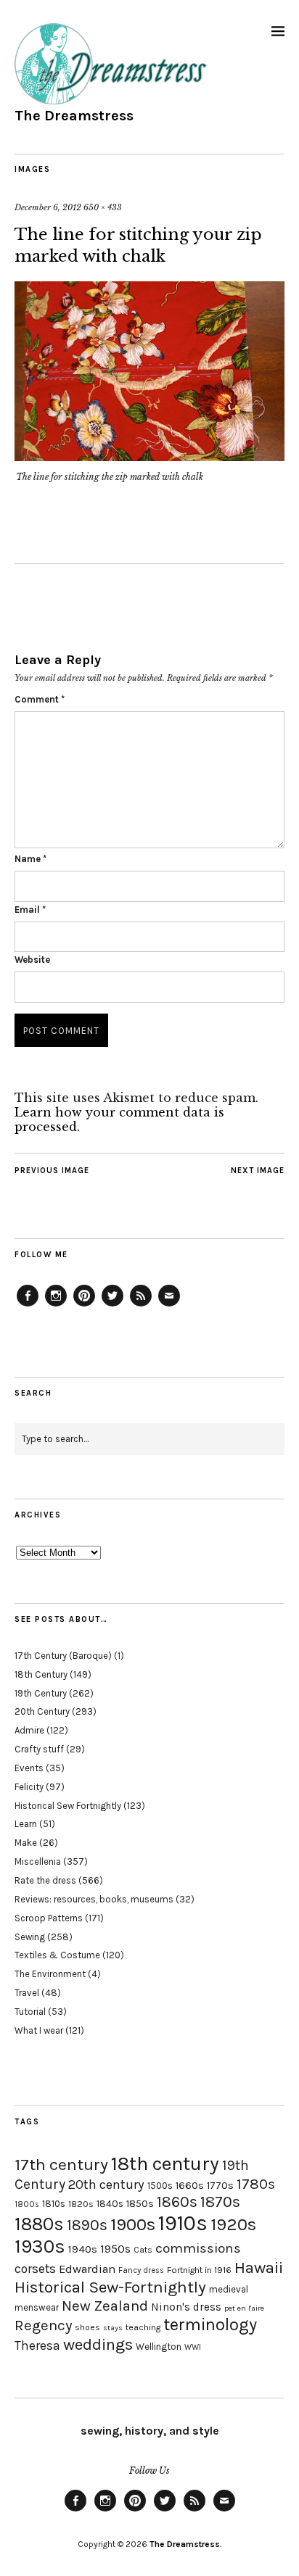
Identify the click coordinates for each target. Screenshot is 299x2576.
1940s (83, 2249)
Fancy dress (141, 2270)
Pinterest (84, 1306)
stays (113, 2328)
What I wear (39, 2030)
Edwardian (87, 2269)
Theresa (37, 2345)
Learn (26, 1824)
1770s (220, 2186)
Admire (29, 1730)
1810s (54, 2204)
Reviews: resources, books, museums (94, 1899)
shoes (87, 2327)
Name (30, 859)
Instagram (56, 1306)
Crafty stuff (39, 1749)
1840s (110, 2203)
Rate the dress (45, 1880)
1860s (177, 2202)
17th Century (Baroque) (63, 1656)
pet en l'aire (244, 2308)
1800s (27, 2204)
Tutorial (30, 2012)
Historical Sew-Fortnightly (110, 2287)
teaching (143, 2327)
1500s (160, 2186)
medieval (229, 2289)
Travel (27, 1993)
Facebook (28, 1306)
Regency (43, 2325)
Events (29, 1768)
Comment (40, 699)
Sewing (30, 1937)
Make (26, 1843)
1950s (115, 2249)
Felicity (29, 1787)
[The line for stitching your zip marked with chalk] (149, 457)
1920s (233, 2224)
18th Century (41, 1674)
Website (32, 960)
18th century (165, 2163)
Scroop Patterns (49, 1918)
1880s (39, 2224)
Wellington (159, 2347)
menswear (37, 2307)
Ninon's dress (186, 2307)
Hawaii (259, 2268)
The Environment (50, 1974)
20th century (106, 2184)
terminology (210, 2324)
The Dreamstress (74, 116)
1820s (81, 2204)
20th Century (42, 1711)
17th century (61, 2165)
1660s (190, 2186)
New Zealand (105, 2306)
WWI (193, 2347)
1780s (256, 2184)
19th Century (41, 1693)
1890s (87, 2225)
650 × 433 (103, 207)
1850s (140, 2204)
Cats (143, 2250)
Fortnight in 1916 (199, 2270)
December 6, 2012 (48, 207)
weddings (98, 2344)
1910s (183, 2223)
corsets (35, 2269)
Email (30, 910)
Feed (141, 1306)
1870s (220, 2202)
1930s (40, 2246)
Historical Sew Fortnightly (68, 1806)
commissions (198, 2248)
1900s (133, 2224)
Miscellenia (38, 1861)
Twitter (112, 1306)
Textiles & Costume (57, 1955)
